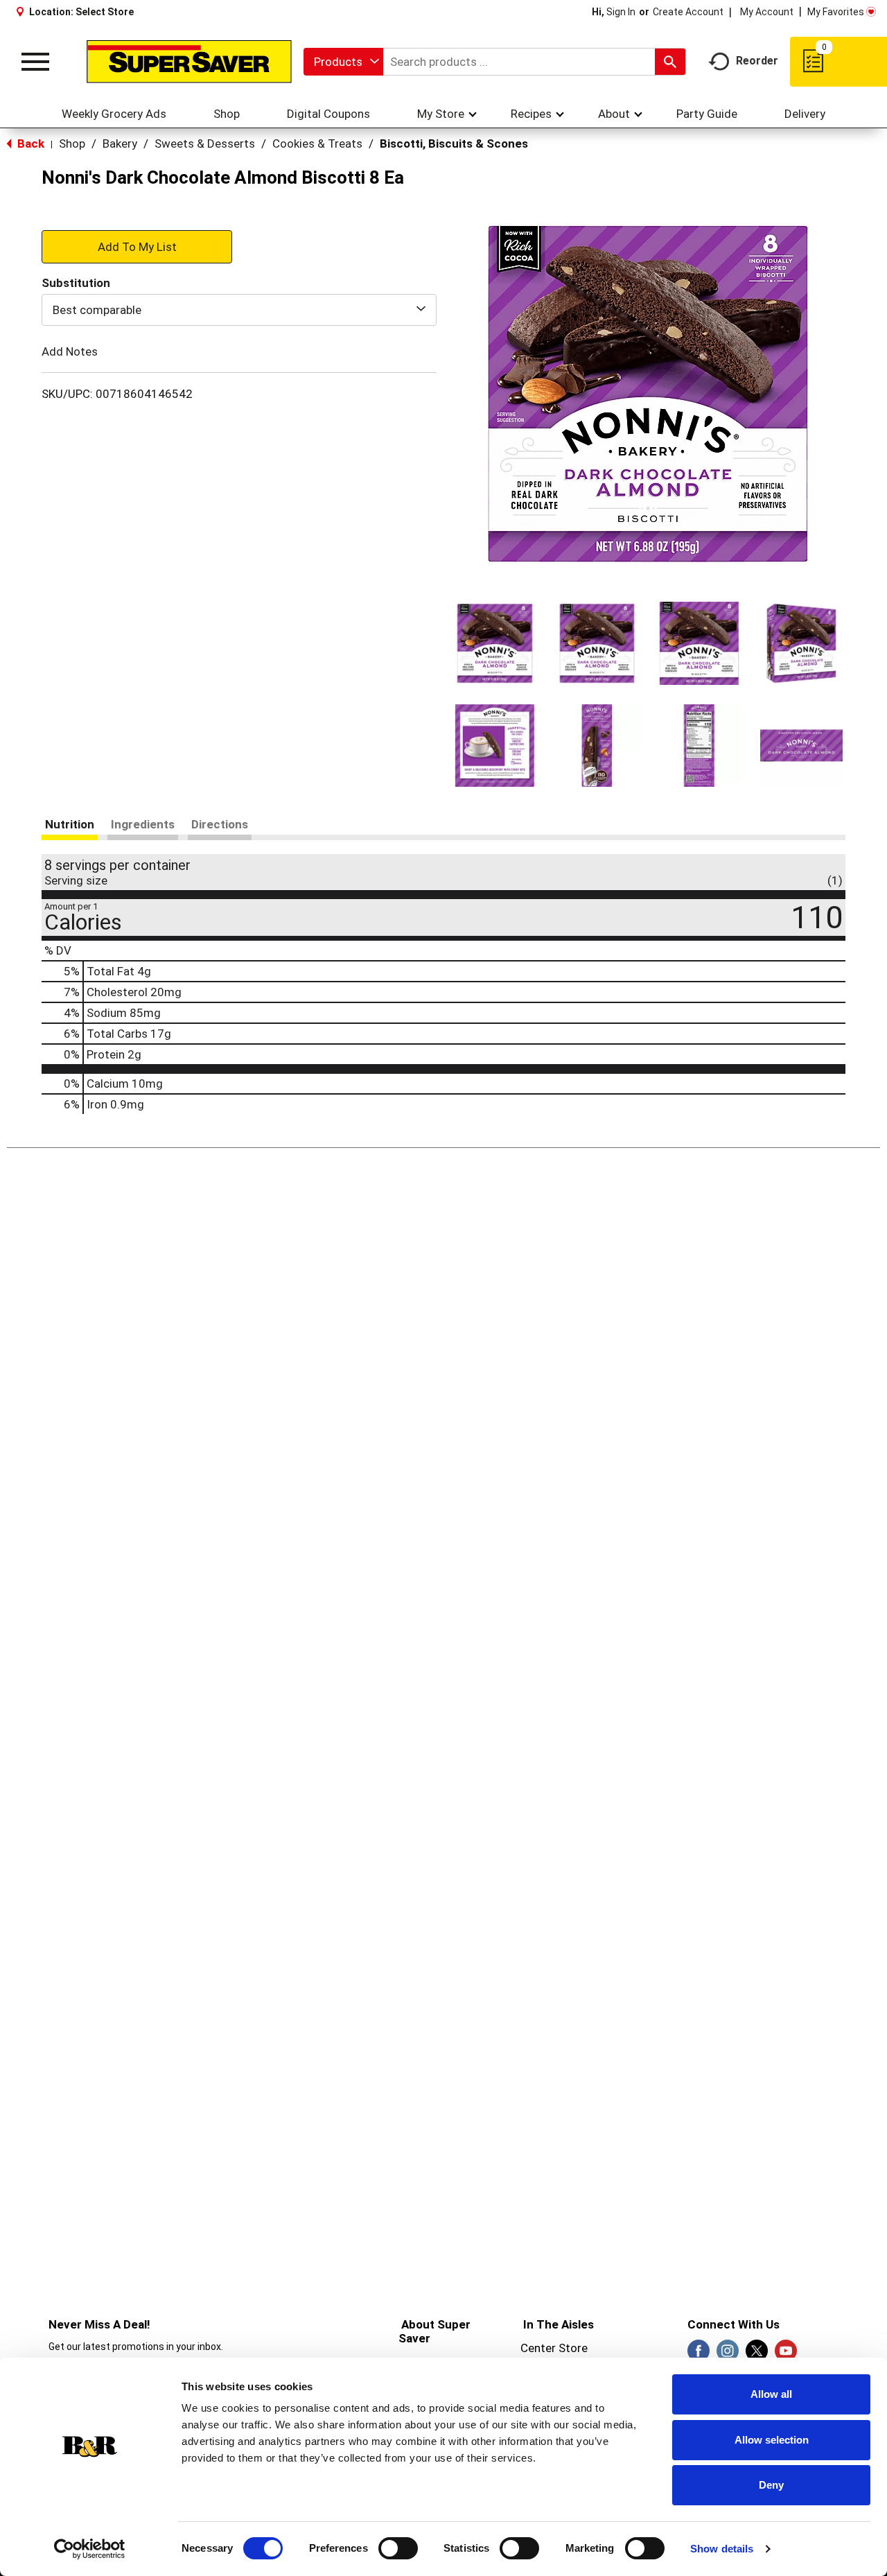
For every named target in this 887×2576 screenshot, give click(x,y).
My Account (767, 12)
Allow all (771, 2394)
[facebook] (699, 2355)
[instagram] (728, 2355)
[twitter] (757, 2355)
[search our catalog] (670, 62)
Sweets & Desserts (205, 143)
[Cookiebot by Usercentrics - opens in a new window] (90, 2549)
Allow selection (772, 2440)
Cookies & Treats (317, 143)
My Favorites (836, 12)
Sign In (621, 12)
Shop (72, 143)
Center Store (554, 2348)
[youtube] (786, 2355)
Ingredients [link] (143, 824)
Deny (771, 2485)
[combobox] (343, 62)
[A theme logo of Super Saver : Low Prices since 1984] (189, 62)
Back (29, 143)
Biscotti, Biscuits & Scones (454, 143)
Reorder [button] (757, 61)
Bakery (120, 143)
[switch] (398, 2548)
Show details (722, 2549)
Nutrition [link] (70, 824)
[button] (495, 643)
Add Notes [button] (70, 351)
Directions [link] (220, 824)
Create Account (688, 12)
